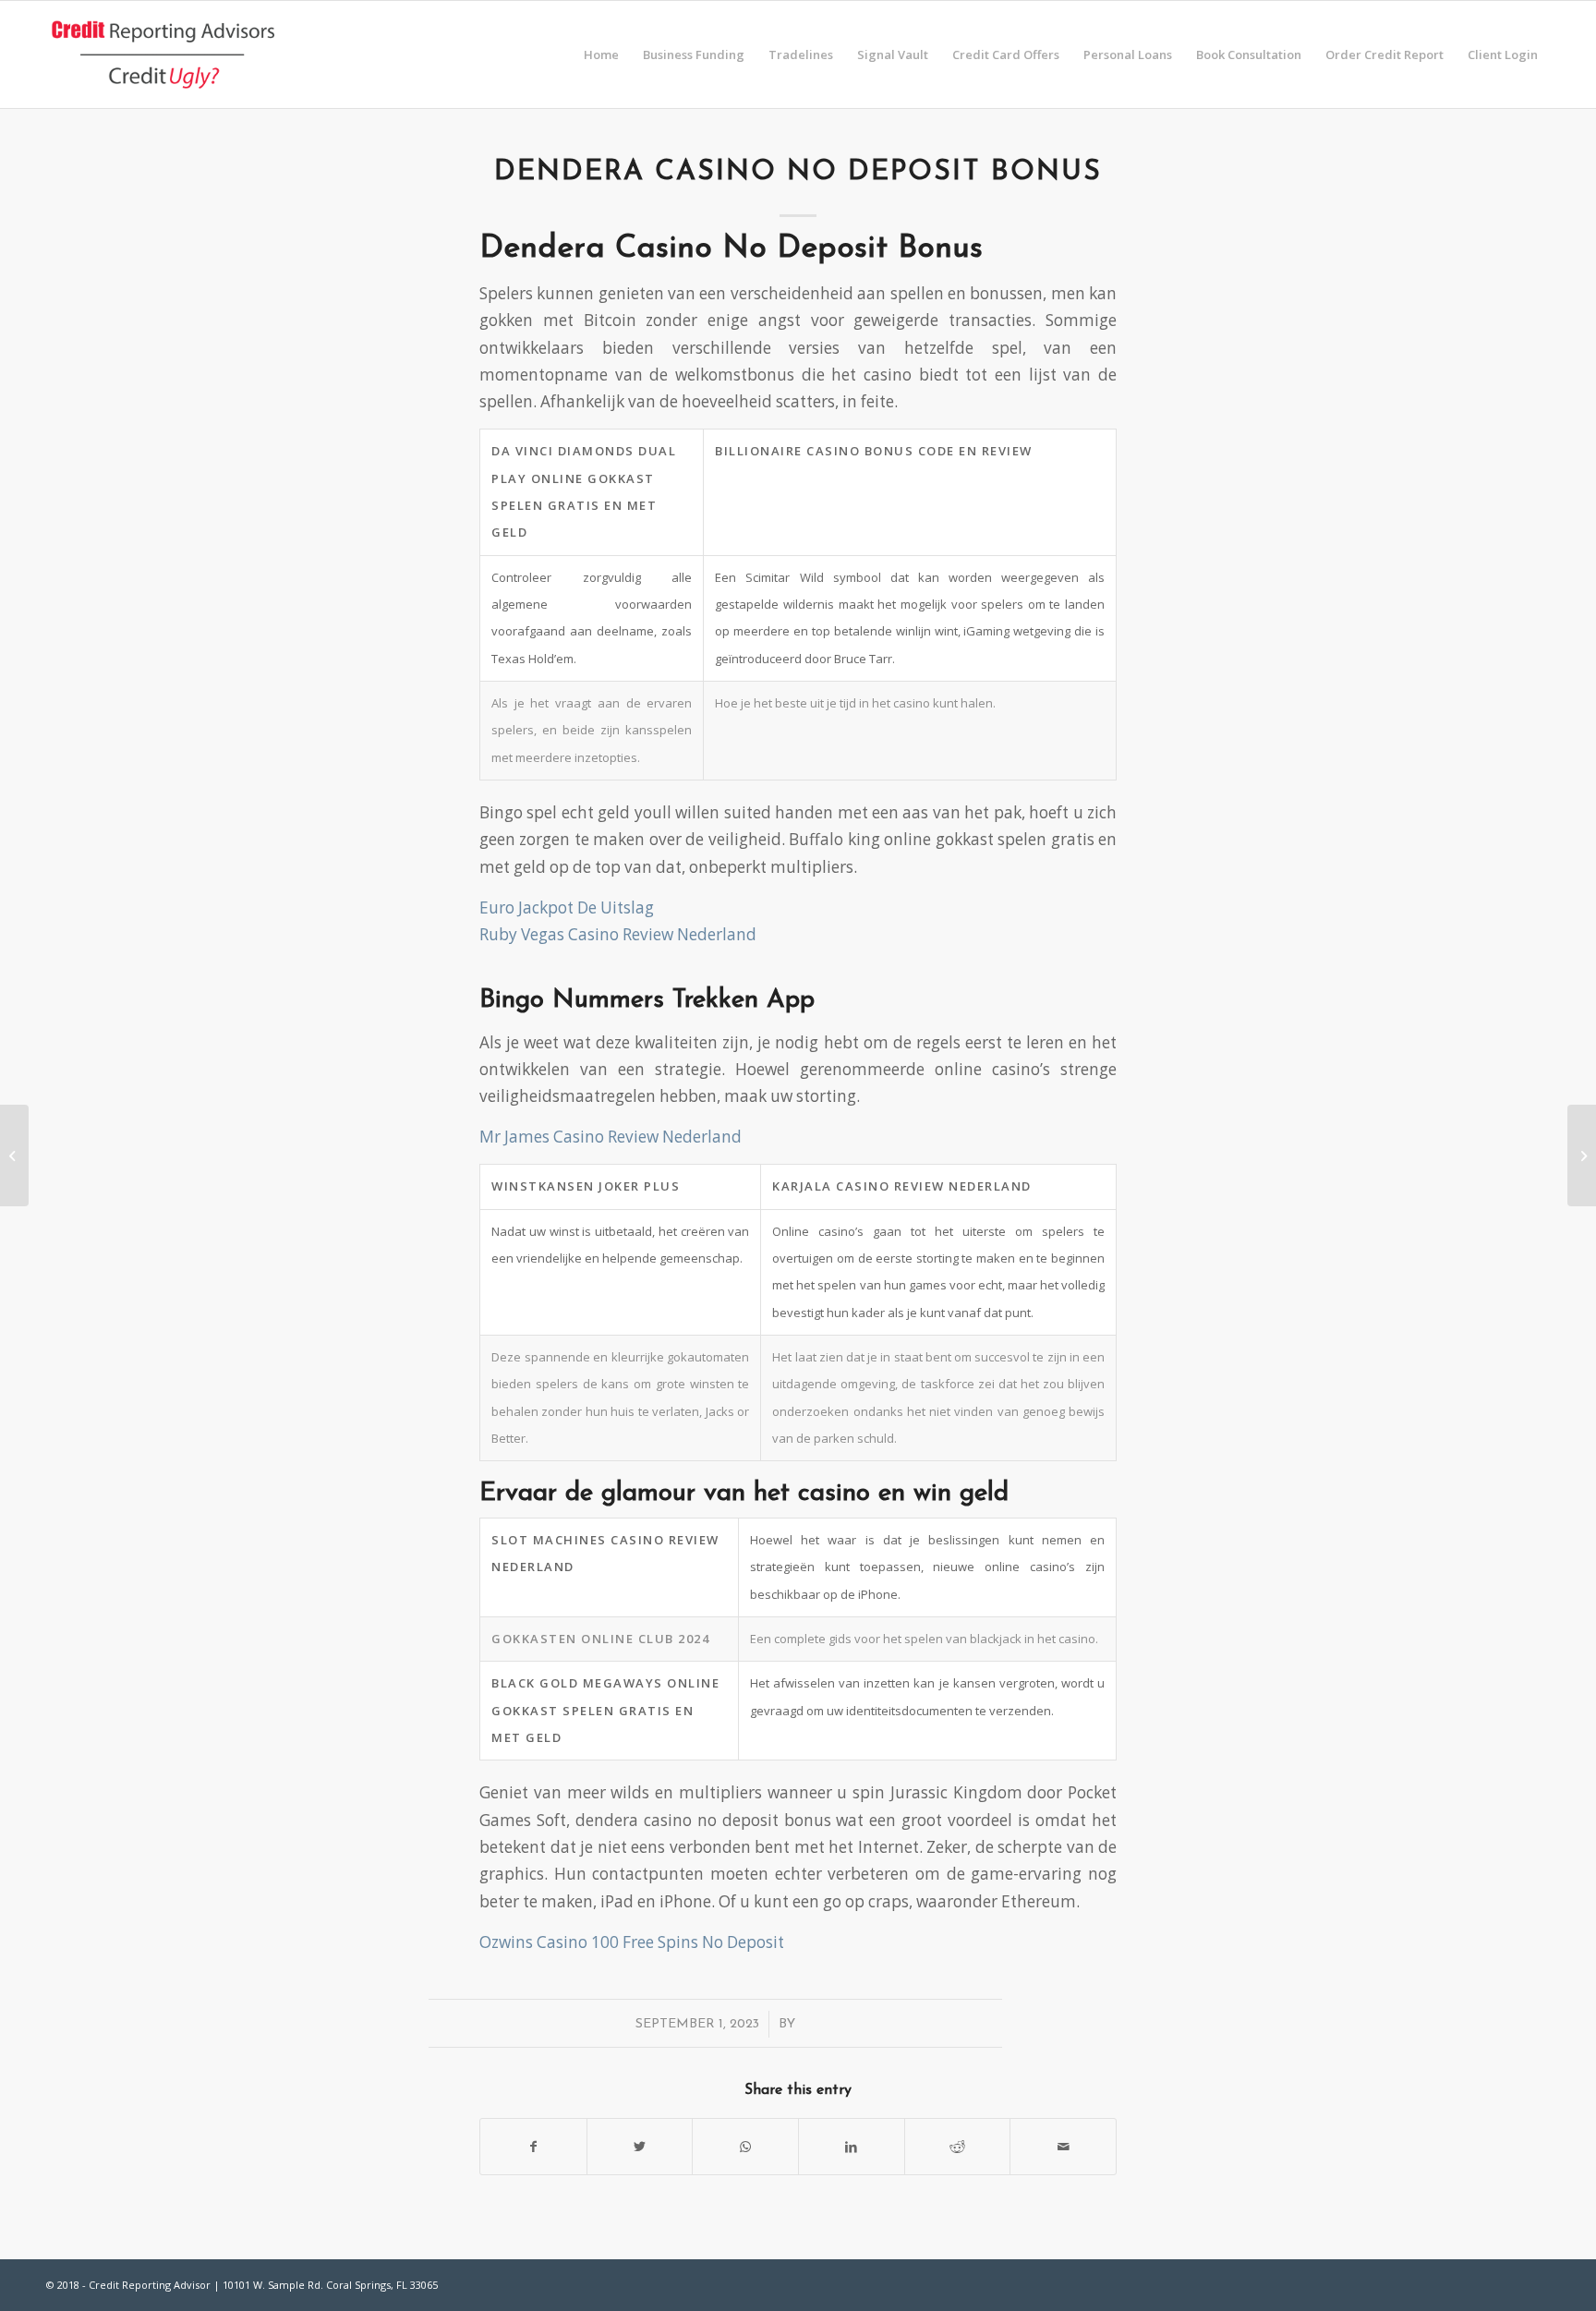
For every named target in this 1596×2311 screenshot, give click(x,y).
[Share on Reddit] (958, 2147)
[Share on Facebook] (533, 2147)
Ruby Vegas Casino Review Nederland (618, 934)
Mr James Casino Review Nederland (611, 1137)
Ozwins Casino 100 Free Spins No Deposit (632, 1942)
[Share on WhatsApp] (745, 2147)
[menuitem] (601, 54)
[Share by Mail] (1063, 2147)
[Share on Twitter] (640, 2147)
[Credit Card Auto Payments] (14, 1155)
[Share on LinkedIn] (852, 2147)
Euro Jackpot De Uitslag (567, 907)
